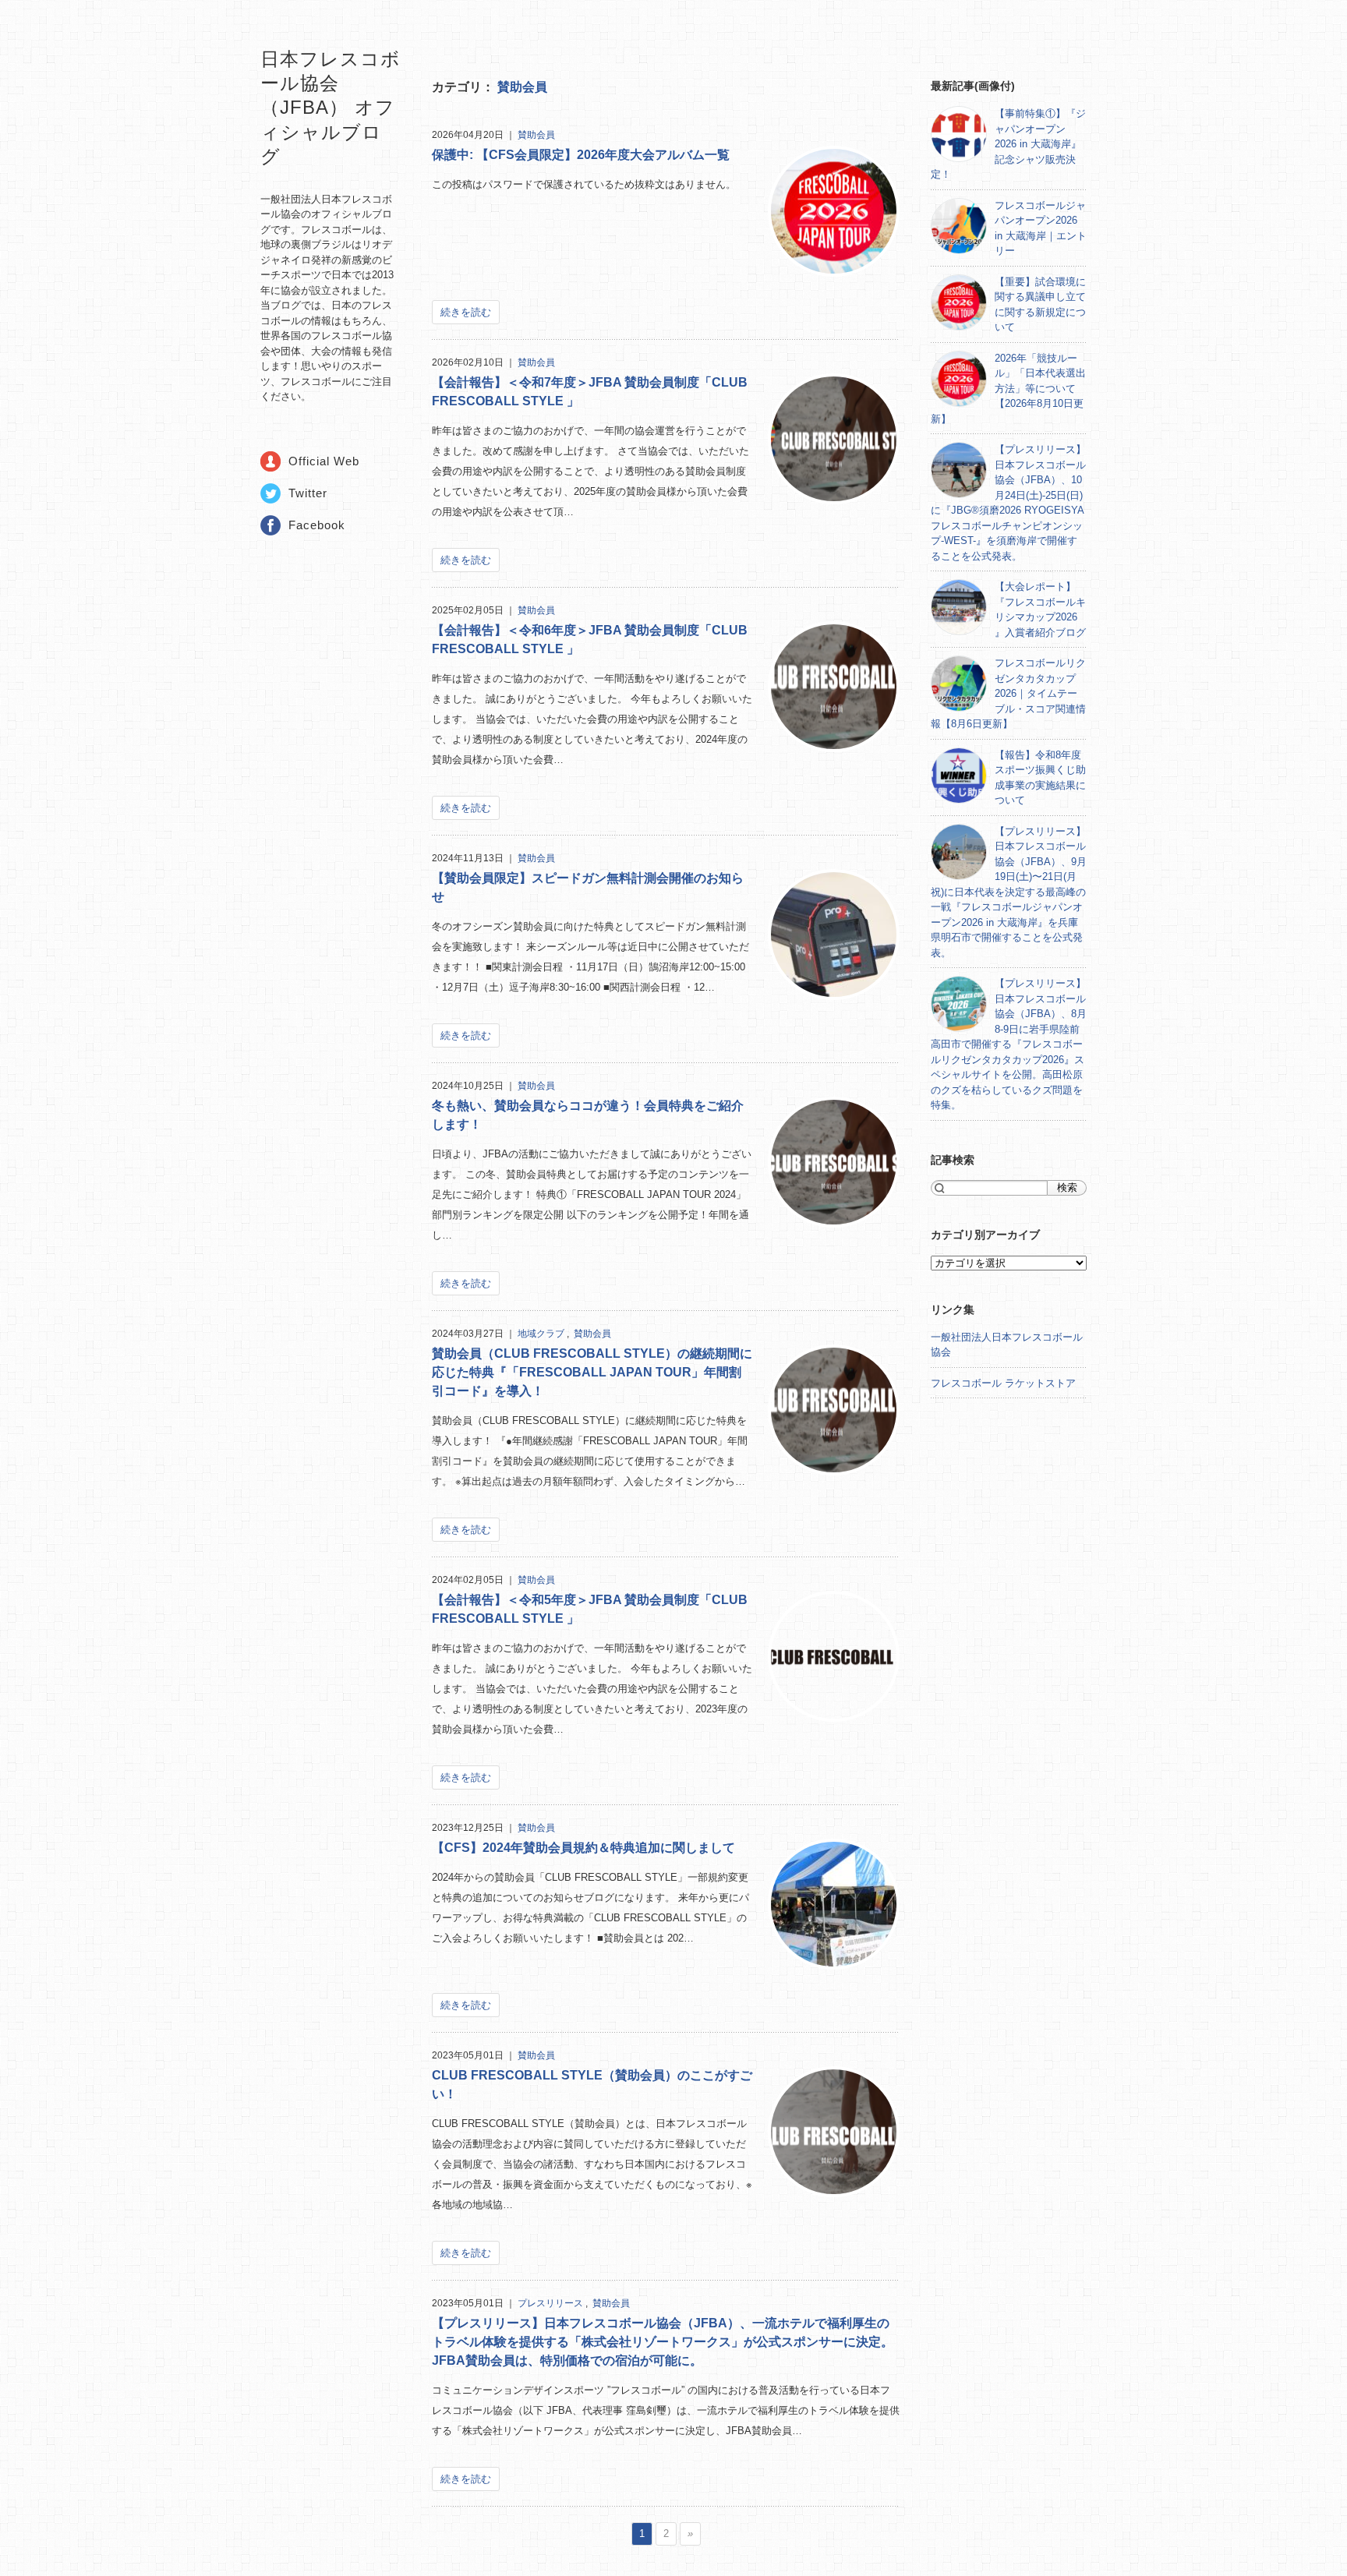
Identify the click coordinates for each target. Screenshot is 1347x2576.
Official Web (324, 461)
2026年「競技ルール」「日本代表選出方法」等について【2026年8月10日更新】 (1008, 389)
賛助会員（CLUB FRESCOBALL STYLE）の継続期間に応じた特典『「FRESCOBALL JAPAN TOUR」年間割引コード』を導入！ (592, 1372)
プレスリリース (552, 2303)
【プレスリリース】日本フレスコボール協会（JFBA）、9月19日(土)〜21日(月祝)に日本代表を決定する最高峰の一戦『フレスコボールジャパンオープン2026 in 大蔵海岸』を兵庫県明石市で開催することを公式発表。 (1009, 892)
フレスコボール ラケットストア (1003, 1383)
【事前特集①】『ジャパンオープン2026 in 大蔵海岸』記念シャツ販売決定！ (1008, 144)
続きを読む (466, 312)
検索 (1067, 1187)
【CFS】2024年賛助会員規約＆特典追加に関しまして (583, 1848)
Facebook (317, 525)
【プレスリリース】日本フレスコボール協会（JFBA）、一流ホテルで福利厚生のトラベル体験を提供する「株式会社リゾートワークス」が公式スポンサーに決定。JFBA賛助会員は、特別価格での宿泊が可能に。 (663, 2342)
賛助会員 (522, 87)
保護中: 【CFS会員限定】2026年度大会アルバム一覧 (581, 155)
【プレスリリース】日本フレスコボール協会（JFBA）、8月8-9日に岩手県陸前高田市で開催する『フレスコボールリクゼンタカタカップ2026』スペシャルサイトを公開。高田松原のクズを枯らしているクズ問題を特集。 (1009, 1044)
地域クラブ (542, 1334)
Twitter (308, 493)
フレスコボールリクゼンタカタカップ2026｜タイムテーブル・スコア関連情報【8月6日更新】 (1008, 693)
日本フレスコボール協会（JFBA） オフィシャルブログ (331, 108)
